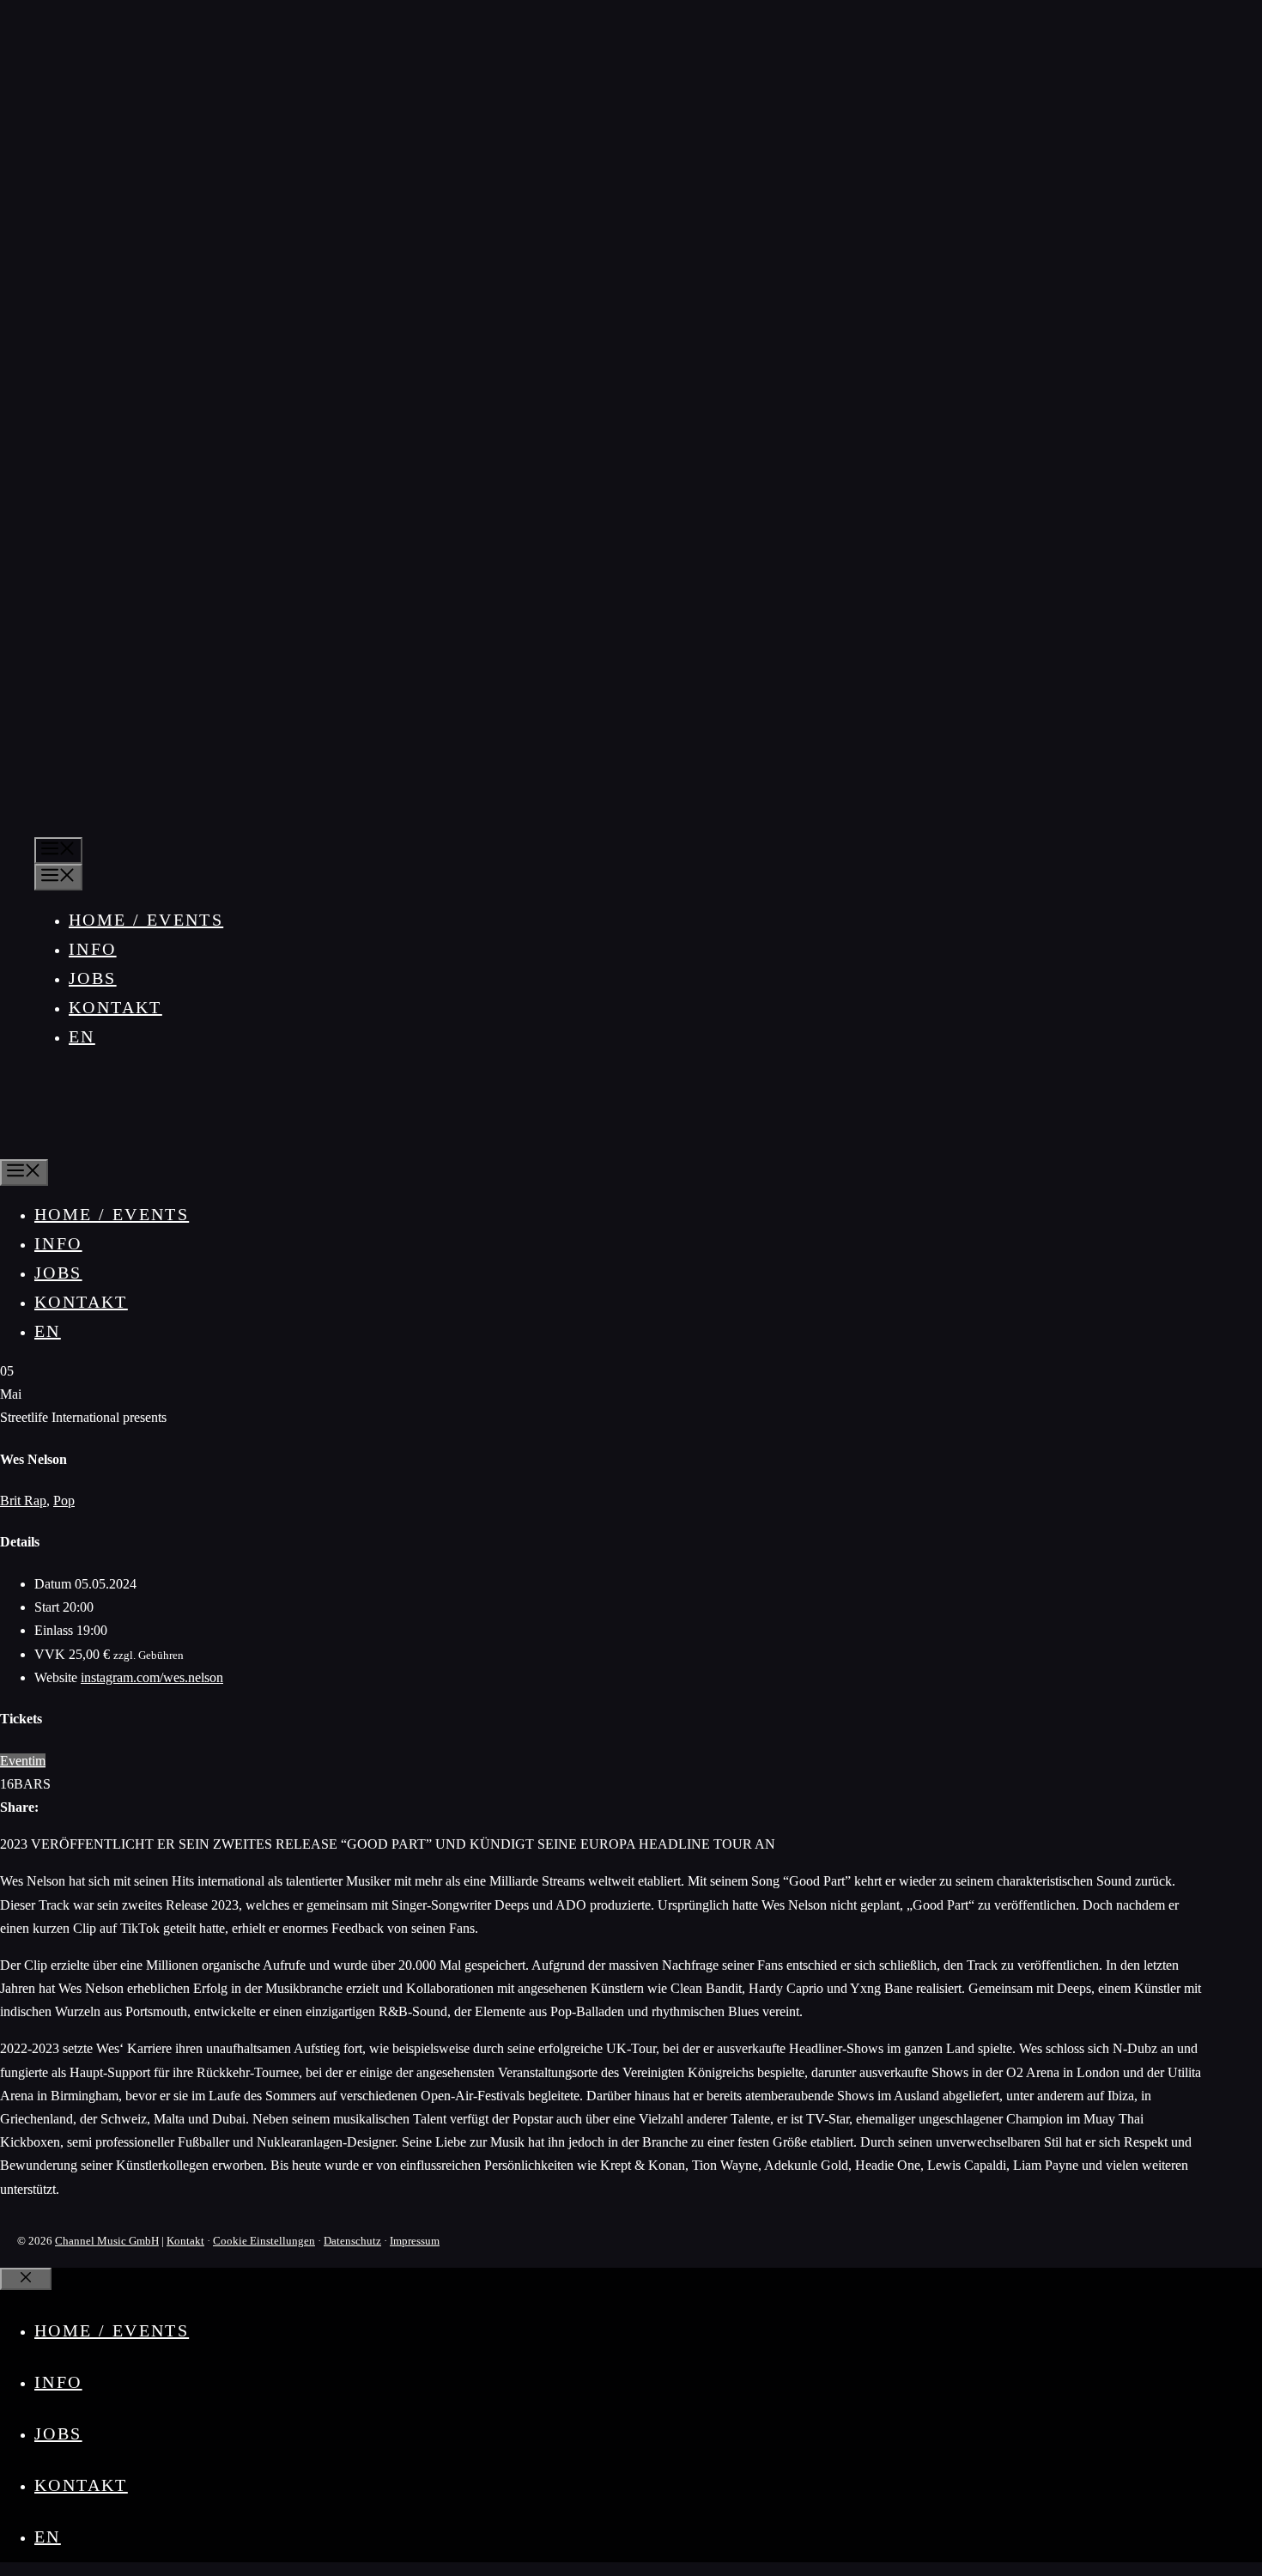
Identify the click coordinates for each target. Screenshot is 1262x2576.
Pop (64, 1501)
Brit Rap (23, 1501)
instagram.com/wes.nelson (152, 1677)
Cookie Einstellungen (264, 2241)
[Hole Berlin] (55, 1145)
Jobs (93, 978)
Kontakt (115, 1007)
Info (93, 949)
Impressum (415, 2241)
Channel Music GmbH (107, 2241)
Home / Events (146, 920)
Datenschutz (352, 2241)
